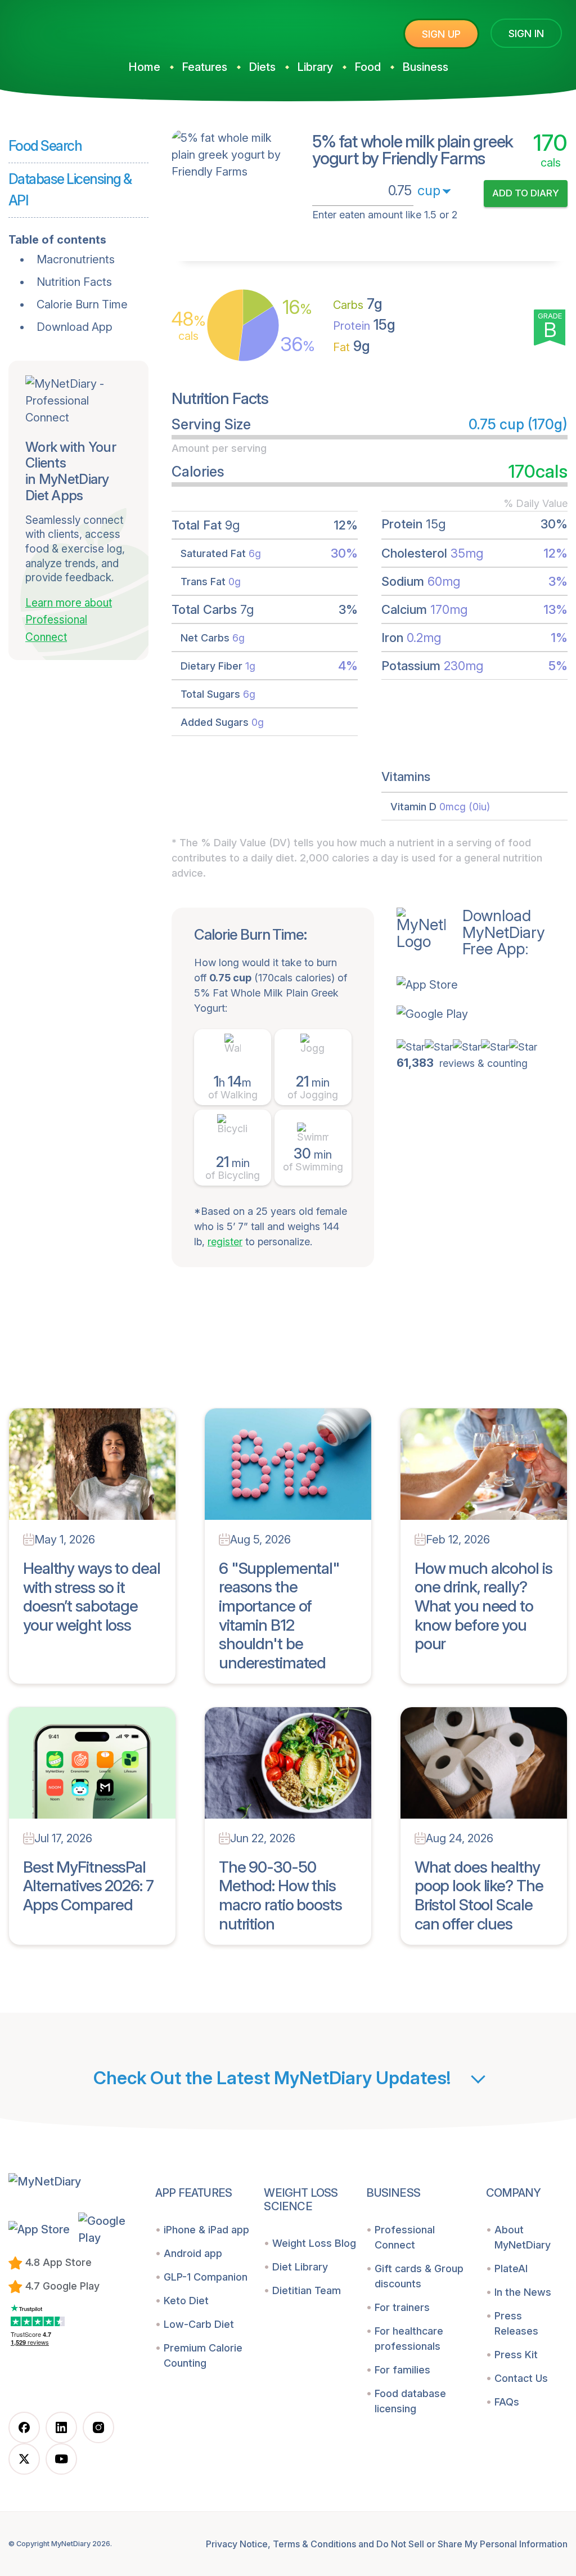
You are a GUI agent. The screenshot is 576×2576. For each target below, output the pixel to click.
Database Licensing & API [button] (70, 190)
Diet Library (300, 2267)
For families (402, 2370)
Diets (262, 67)
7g (358, 304)
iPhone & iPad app (206, 2230)
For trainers (402, 2307)
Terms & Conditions (314, 2544)
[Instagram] (98, 2427)
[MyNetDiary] (93, 29)
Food (368, 67)
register (225, 1242)
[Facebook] (24, 2427)
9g (352, 346)
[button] (471, 985)
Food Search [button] (45, 146)
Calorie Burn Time (82, 304)
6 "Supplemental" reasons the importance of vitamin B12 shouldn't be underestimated (279, 1615)
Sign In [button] (526, 33)
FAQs (507, 2402)
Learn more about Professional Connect (69, 620)
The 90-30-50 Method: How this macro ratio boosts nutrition (280, 1895)
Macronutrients (76, 259)
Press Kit (516, 2355)
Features (204, 67)
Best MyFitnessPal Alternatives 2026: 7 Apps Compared (88, 1886)
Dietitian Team (307, 2290)
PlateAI (511, 2268)
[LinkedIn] (61, 2427)
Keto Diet (186, 2301)
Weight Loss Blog (314, 2243)
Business (425, 67)
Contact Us (521, 2378)
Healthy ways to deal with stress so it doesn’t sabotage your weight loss (92, 1597)
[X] (24, 2459)
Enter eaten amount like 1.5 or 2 (385, 215)
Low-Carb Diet (199, 2324)
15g (364, 325)
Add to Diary (526, 193)
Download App (75, 327)
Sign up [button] (441, 34)
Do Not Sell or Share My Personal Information (472, 2544)
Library (315, 67)
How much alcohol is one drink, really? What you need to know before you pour (483, 1606)
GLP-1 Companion (206, 2277)
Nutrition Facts (74, 282)
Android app (193, 2253)
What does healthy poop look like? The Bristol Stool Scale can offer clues (479, 1895)
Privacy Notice (237, 2544)
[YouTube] (61, 2459)
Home (144, 67)
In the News (523, 2292)
